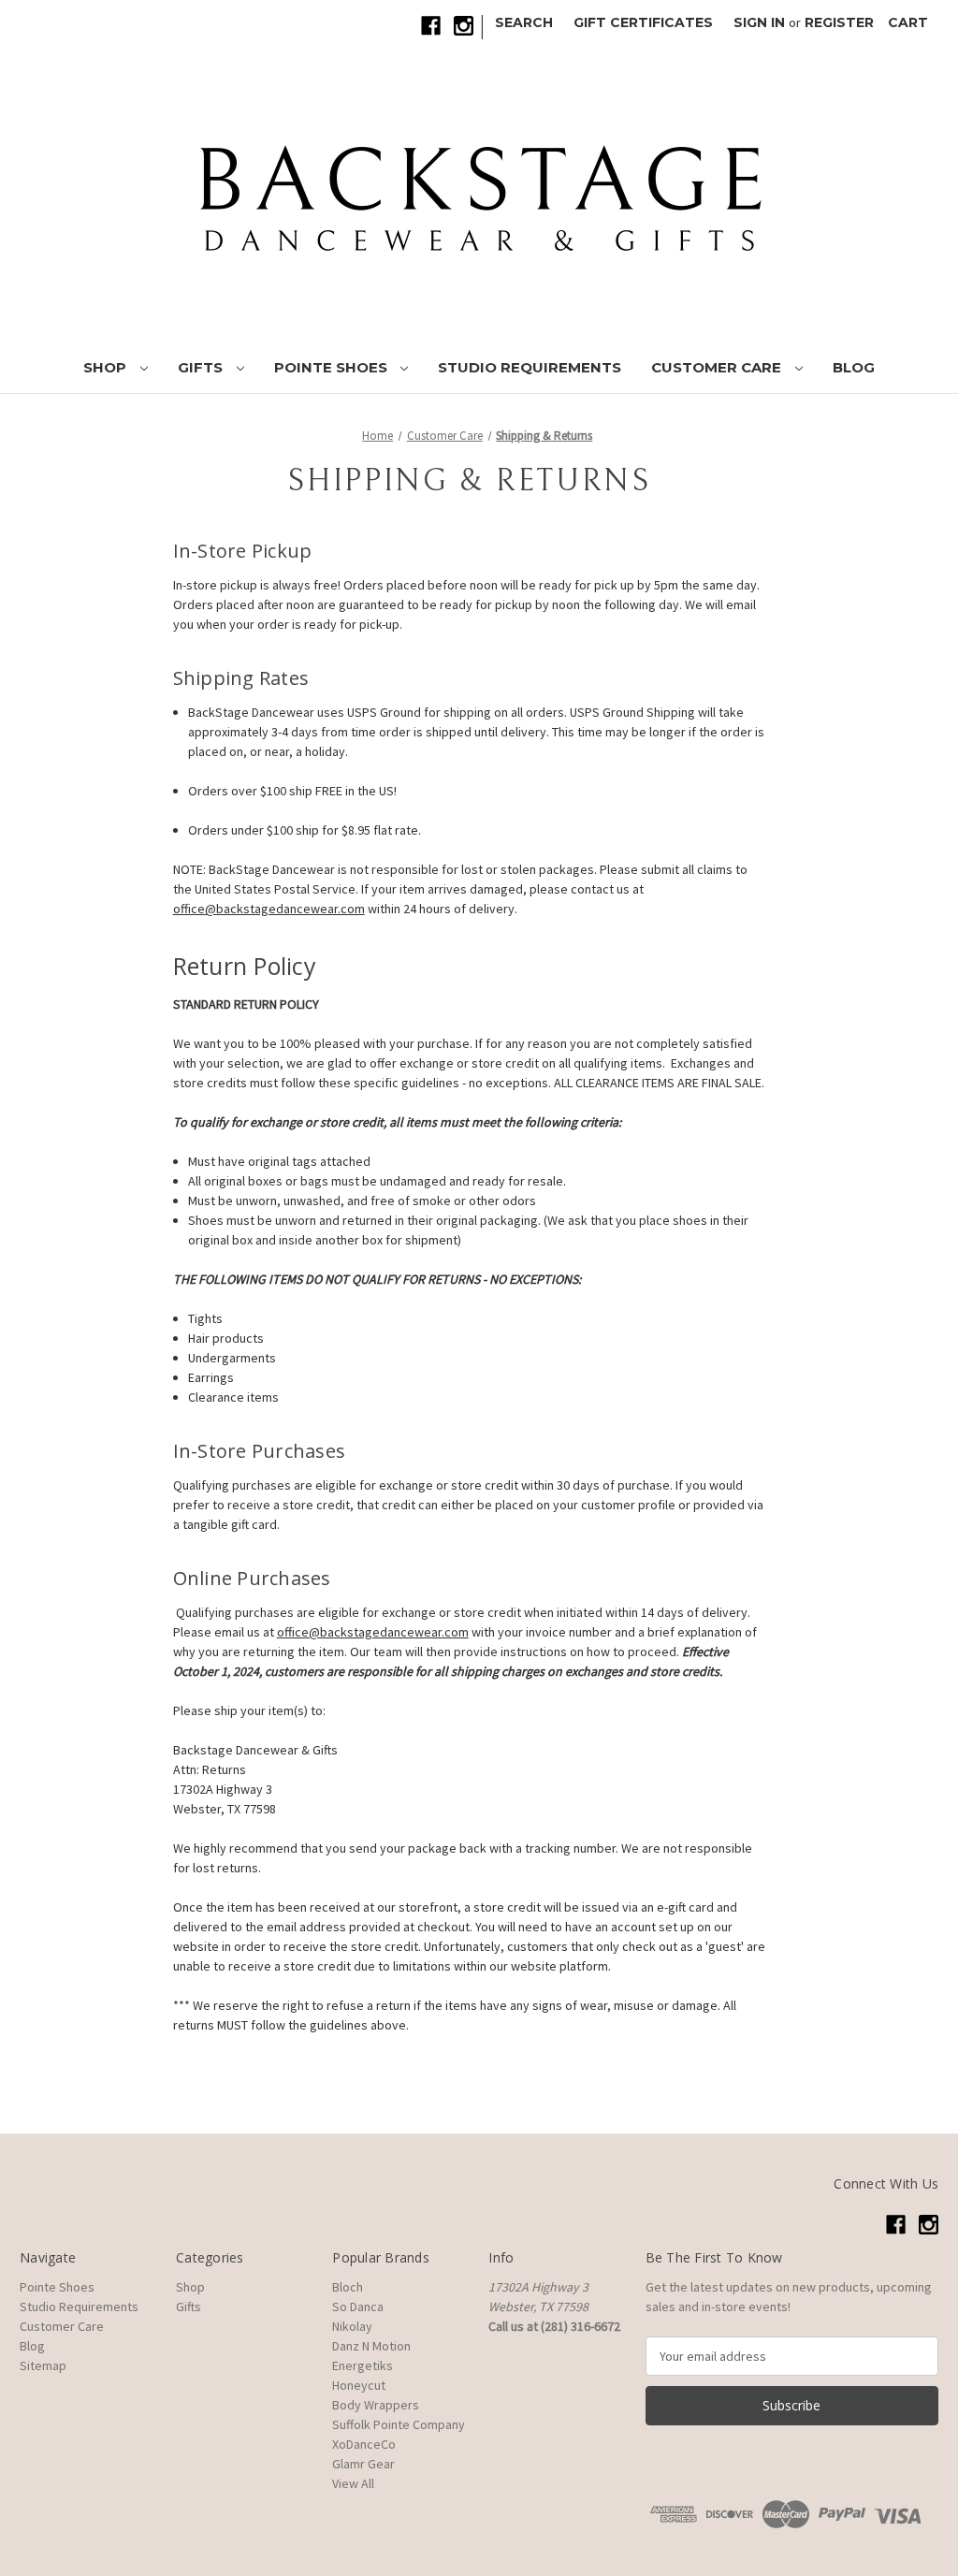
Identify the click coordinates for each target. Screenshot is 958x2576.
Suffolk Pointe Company (399, 2424)
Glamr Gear (363, 2464)
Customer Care (718, 367)
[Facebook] (431, 26)
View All (353, 2483)
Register (839, 22)
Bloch (348, 2287)
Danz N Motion (371, 2346)
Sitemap (43, 2365)
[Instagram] (464, 26)
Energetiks (363, 2365)
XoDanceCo (364, 2444)
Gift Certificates (643, 22)
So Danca (358, 2307)
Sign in (759, 22)
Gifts (202, 367)
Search (524, 22)
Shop (107, 367)
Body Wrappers (376, 2405)
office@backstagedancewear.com (373, 1632)
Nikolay (352, 2326)
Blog (854, 367)
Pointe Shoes (333, 367)
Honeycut (359, 2385)
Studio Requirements (530, 367)
